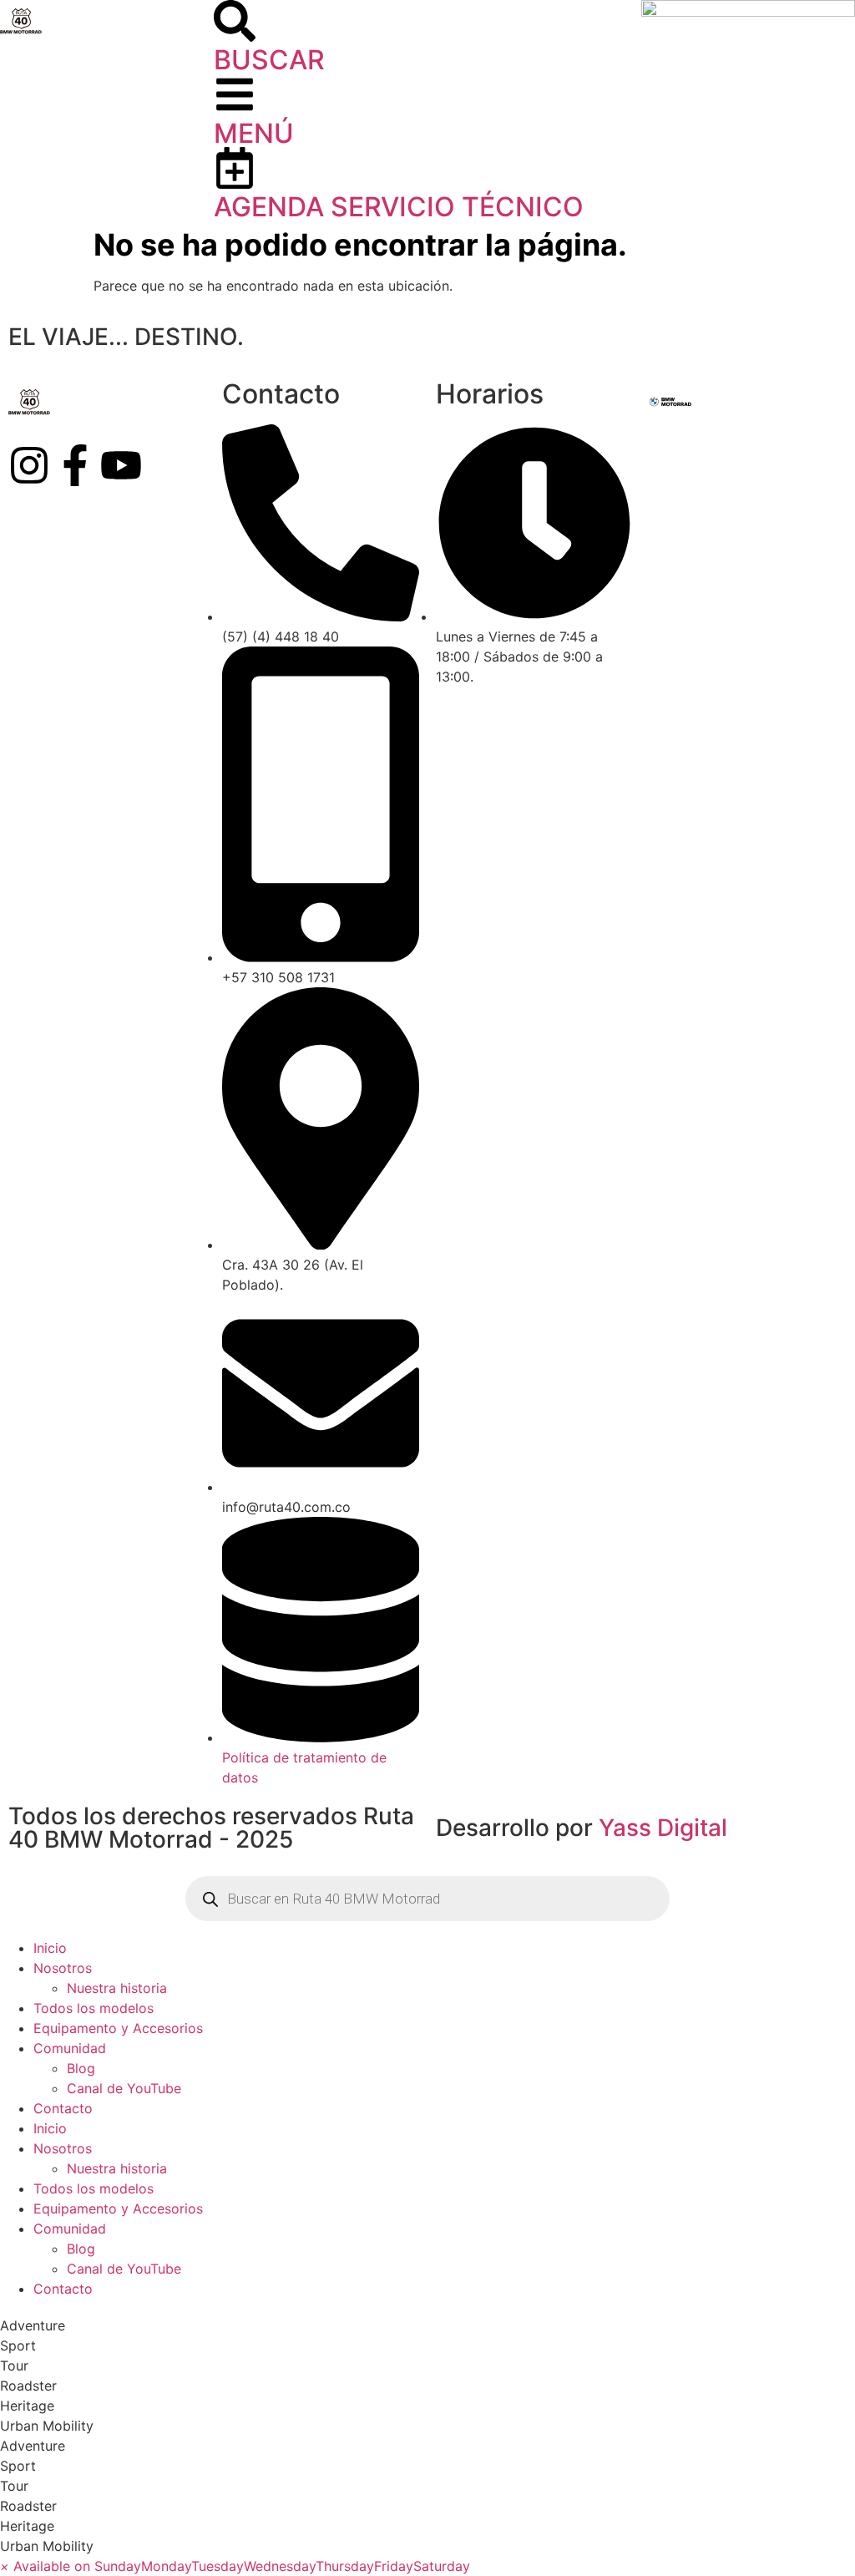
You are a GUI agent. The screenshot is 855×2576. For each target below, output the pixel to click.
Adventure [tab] (33, 2325)
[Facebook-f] (75, 465)
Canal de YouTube (124, 2088)
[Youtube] (121, 465)
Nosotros (63, 1968)
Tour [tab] (14, 2366)
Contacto (63, 2108)
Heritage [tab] (27, 2406)
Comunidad (70, 2048)
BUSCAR (269, 60)
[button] (235, 2566)
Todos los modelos (94, 2008)
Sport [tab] (18, 2345)
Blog (81, 2068)
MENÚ (254, 133)
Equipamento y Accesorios (118, 2028)
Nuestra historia (117, 1988)
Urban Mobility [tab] (47, 2426)
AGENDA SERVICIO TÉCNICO (399, 207)
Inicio (50, 1948)
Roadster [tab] (28, 2386)
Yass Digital (663, 1828)
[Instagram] (29, 465)
